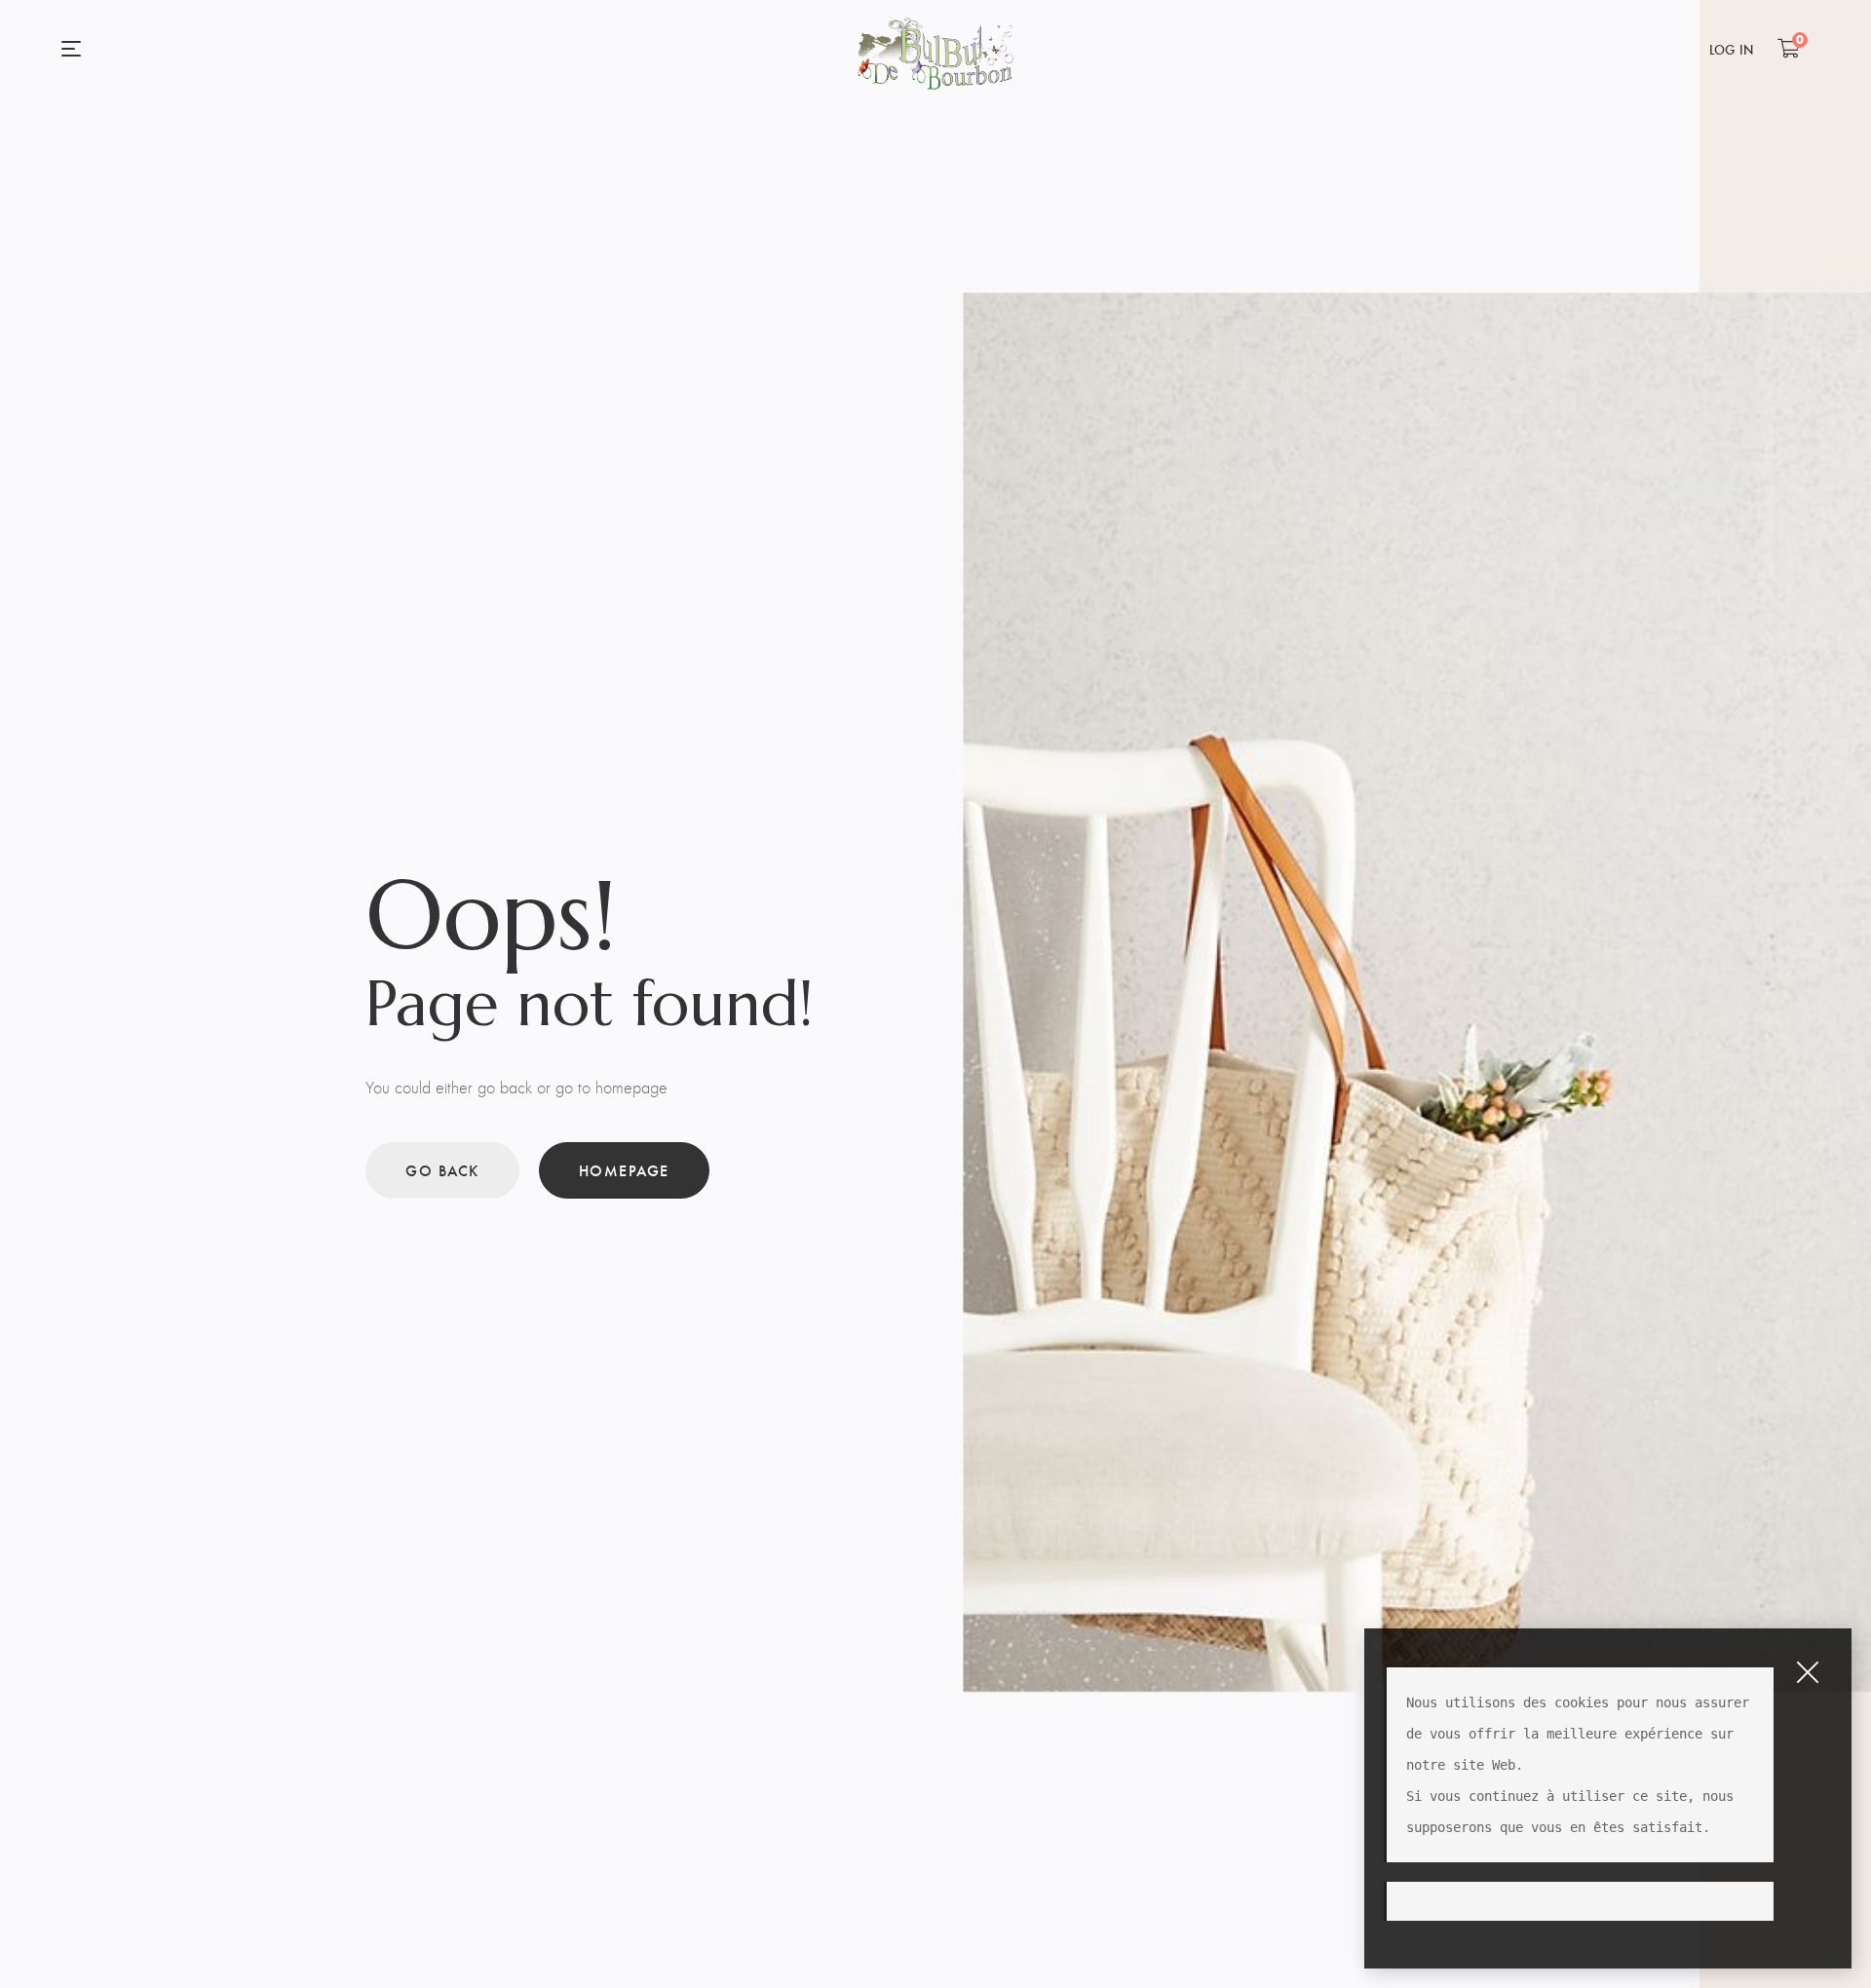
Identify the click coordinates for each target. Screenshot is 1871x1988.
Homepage (624, 1170)
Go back (442, 1170)
